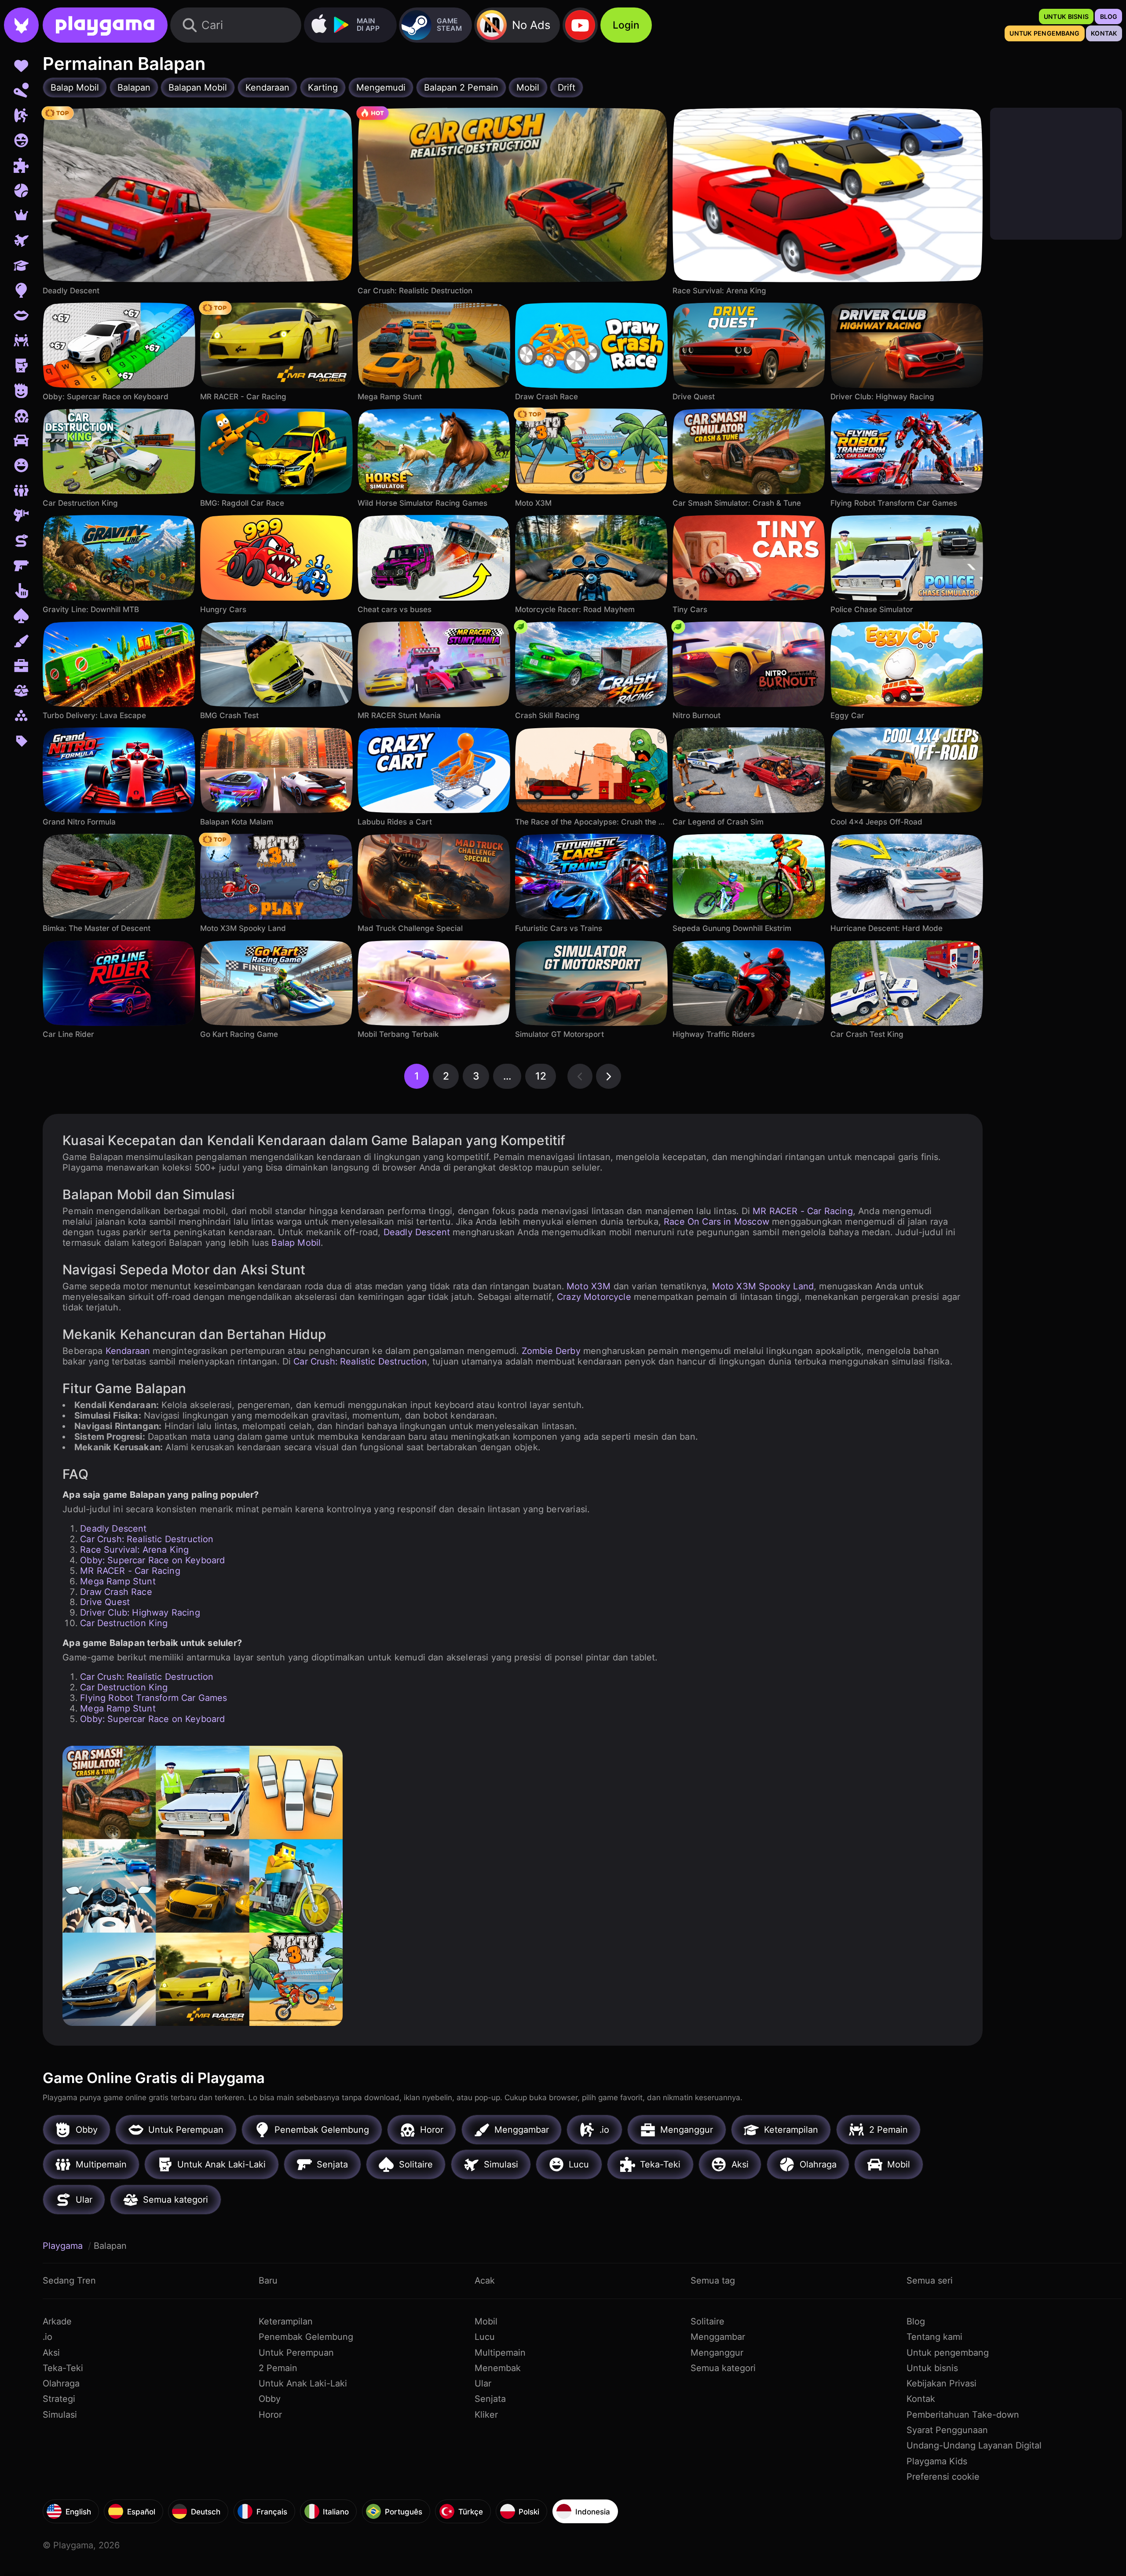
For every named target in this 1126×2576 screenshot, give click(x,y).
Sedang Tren (69, 2280)
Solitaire (707, 2321)
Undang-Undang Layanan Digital (974, 2445)
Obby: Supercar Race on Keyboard (152, 1560)
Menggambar (718, 2337)
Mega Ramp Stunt (118, 1581)
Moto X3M (589, 1286)
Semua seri (930, 2280)
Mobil (486, 2321)
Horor (270, 2415)
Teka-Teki (63, 2368)
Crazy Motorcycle (594, 1297)
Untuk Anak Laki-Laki (303, 2383)
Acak (485, 2280)
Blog (916, 2321)
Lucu (485, 2337)
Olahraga (61, 2383)
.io (48, 2337)
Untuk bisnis (932, 2368)
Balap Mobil (296, 1243)
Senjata (490, 2399)
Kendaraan (128, 1351)
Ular (483, 2383)
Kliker (486, 2415)
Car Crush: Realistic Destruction (360, 1361)
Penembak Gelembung (306, 2337)
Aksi (51, 2353)
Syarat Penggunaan (947, 2430)
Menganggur (717, 2353)
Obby (270, 2399)
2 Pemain (278, 2368)
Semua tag (713, 2280)
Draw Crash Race (116, 1592)
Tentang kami (934, 2337)
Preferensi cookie (943, 2477)
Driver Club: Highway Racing (140, 1613)
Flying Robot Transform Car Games (154, 1698)
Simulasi (60, 2415)
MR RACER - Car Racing (803, 1211)
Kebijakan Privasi (941, 2383)
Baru (268, 2280)
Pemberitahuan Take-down (963, 2415)
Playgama (64, 2246)
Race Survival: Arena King (134, 1550)
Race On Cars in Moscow (717, 1222)
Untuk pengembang (948, 2353)
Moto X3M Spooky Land (763, 1286)
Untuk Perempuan (296, 2353)
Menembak (498, 2368)
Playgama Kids (937, 2461)
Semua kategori (723, 2368)
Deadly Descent (417, 1232)
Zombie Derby (551, 1351)
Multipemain (500, 2353)
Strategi (59, 2399)
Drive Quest (105, 1602)
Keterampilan (286, 2321)
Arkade (57, 2321)
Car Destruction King (124, 1623)
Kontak (921, 2399)
